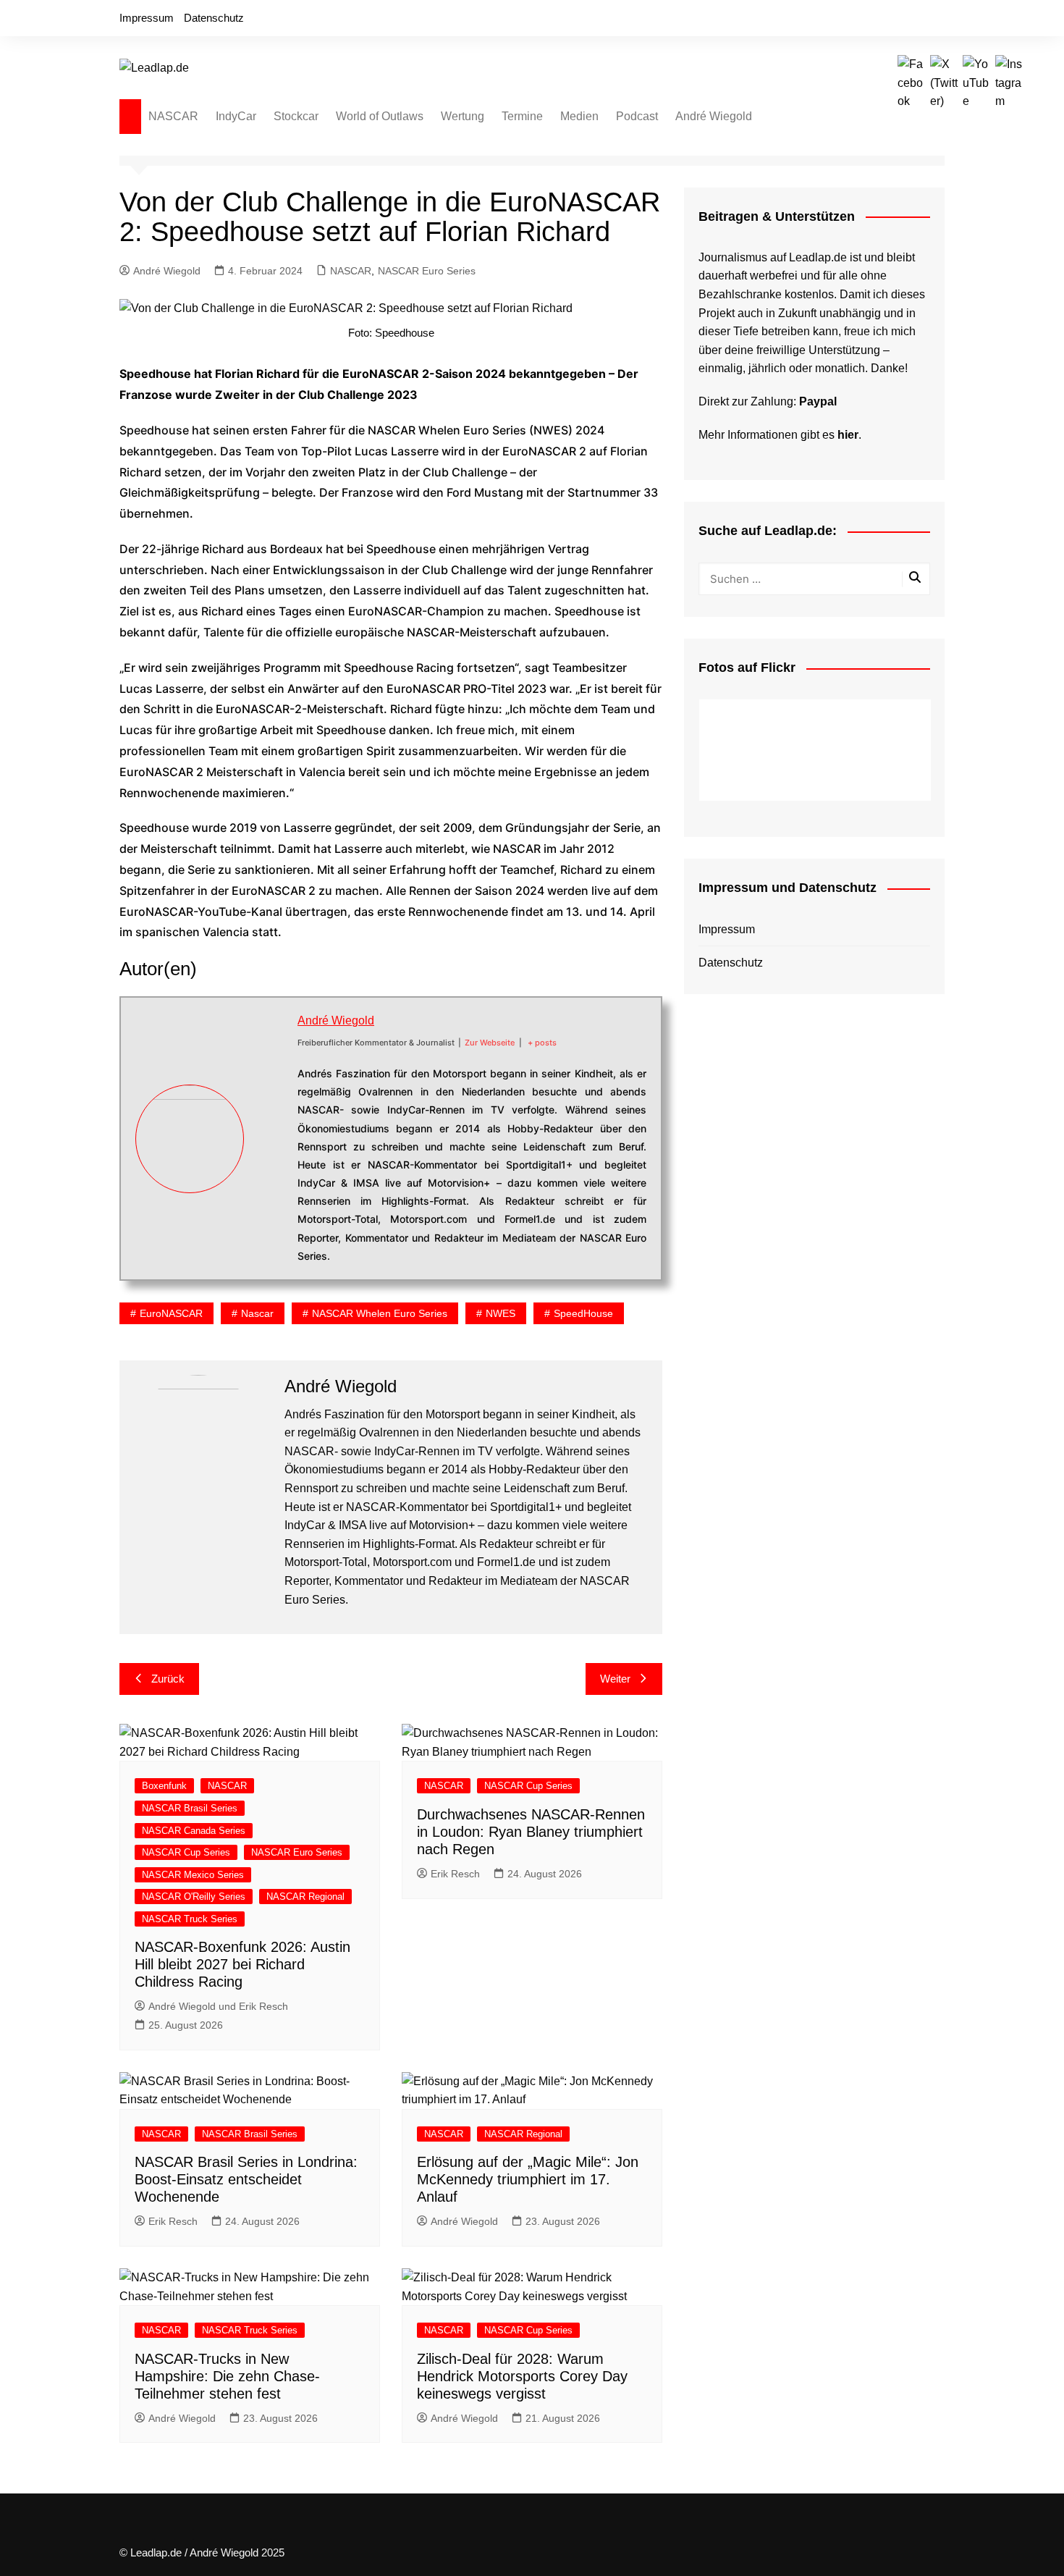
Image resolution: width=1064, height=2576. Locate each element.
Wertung (463, 116)
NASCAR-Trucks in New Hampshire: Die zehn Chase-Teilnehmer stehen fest (227, 2376)
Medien (579, 116)
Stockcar (296, 116)
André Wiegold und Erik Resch (218, 2006)
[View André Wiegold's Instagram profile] (271, 1190)
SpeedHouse (583, 1313)
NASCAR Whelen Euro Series (380, 1313)
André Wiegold (714, 116)
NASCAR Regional (305, 1897)
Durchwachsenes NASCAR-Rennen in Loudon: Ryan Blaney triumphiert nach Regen (531, 1832)
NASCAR (173, 116)
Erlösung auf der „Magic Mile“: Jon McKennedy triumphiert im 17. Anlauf (528, 2179)
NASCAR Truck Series (190, 1919)
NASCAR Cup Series (186, 1852)
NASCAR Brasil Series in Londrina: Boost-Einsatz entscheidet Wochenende (246, 2179)
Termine (522, 116)
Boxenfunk (164, 1786)
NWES (501, 1313)
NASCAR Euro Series (427, 271)
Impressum (147, 18)
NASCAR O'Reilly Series (194, 1897)
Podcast (637, 116)
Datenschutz (214, 18)
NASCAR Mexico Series (193, 1875)
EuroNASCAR (171, 1313)
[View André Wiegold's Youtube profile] (271, 1156)
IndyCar (236, 116)
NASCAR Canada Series (194, 1831)
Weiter (615, 1679)
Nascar (257, 1313)
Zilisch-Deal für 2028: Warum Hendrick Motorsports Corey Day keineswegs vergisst (522, 2376)
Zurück (168, 1679)
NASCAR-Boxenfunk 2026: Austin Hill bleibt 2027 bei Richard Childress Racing (242, 1964)
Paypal (818, 401)
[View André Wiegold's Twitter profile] (271, 1121)
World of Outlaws (380, 116)
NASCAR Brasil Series (190, 1808)
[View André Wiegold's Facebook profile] (271, 1087)
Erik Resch (455, 1874)
